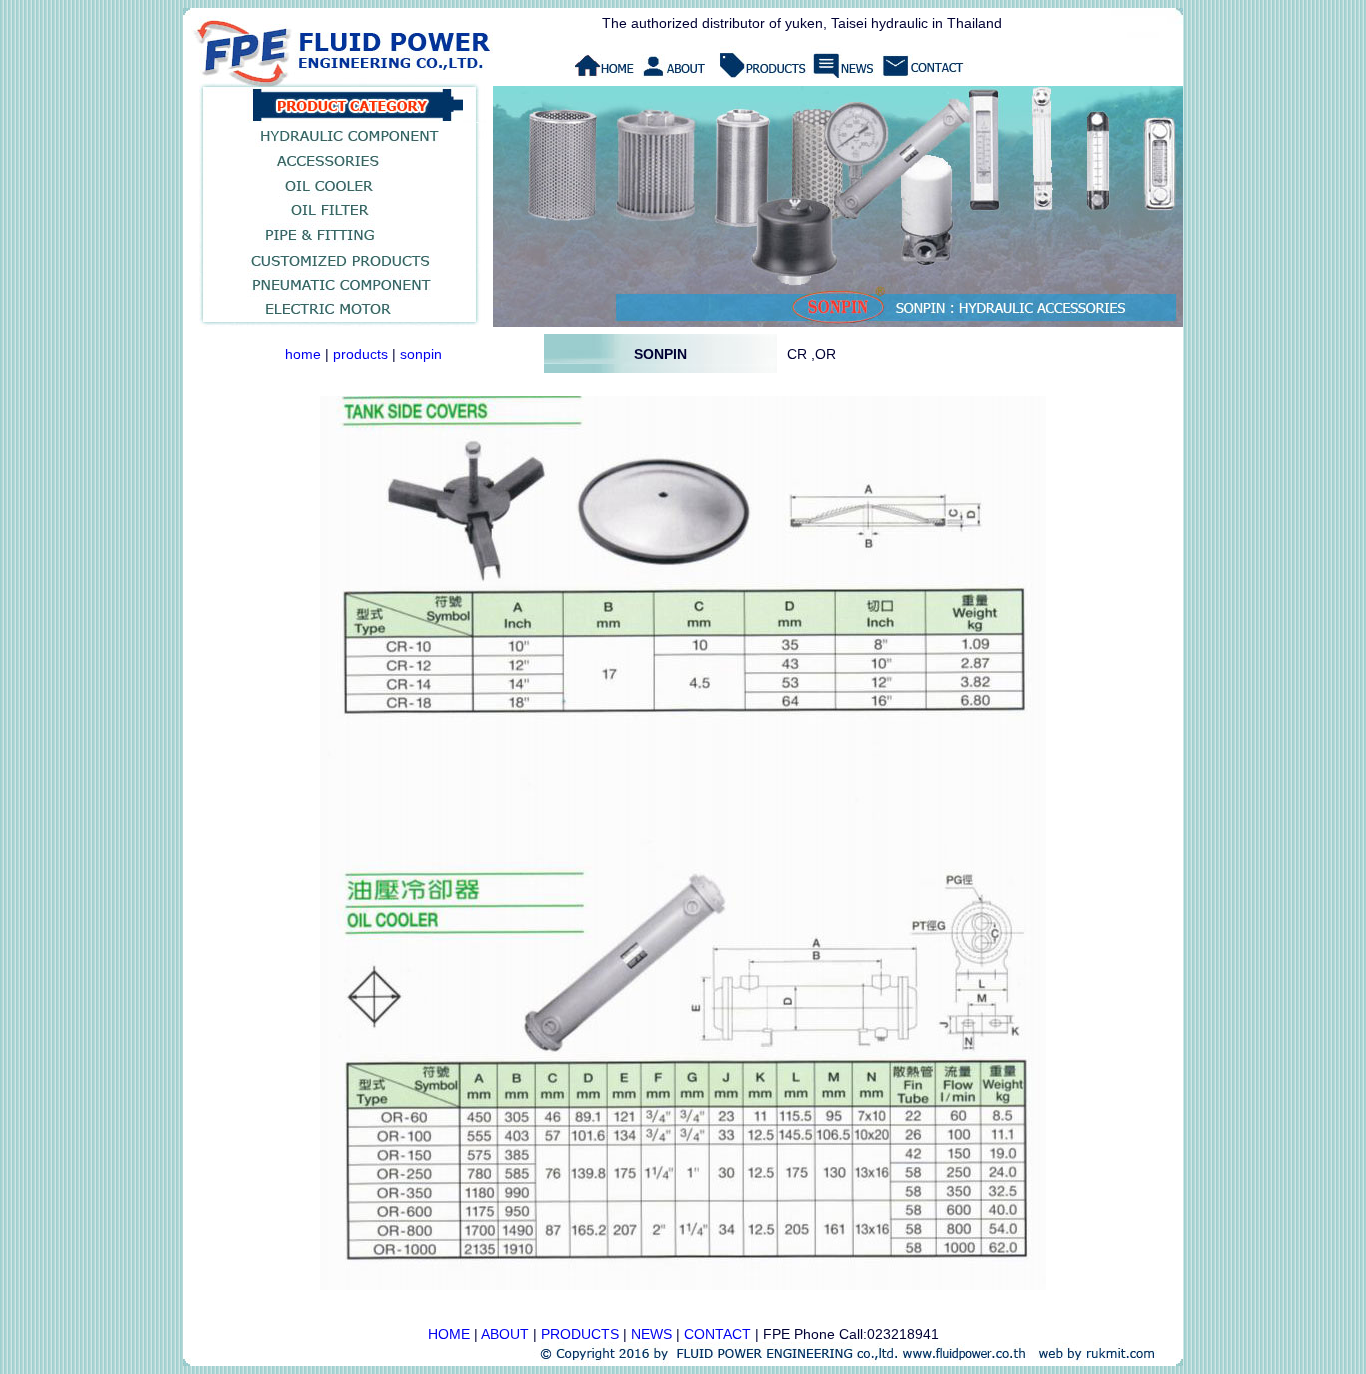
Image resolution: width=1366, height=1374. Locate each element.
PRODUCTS (580, 1334)
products (360, 354)
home (303, 354)
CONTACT (717, 1334)
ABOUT (505, 1334)
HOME (449, 1334)
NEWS (651, 1334)
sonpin (421, 354)
